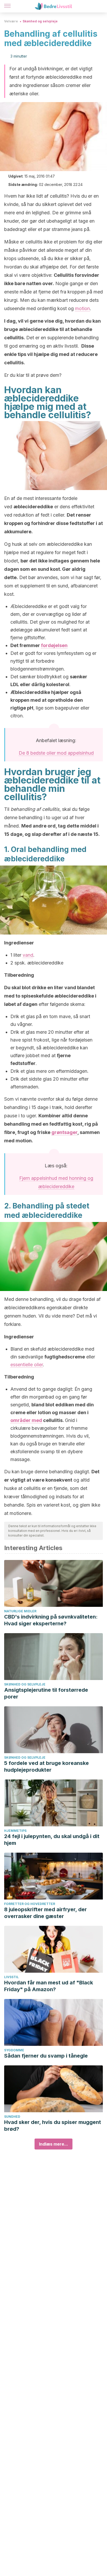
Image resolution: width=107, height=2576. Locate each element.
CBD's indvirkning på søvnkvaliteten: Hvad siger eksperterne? (51, 1620)
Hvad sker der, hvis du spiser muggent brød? (53, 2126)
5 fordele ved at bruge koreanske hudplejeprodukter (46, 1766)
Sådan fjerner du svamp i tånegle (46, 2056)
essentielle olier (27, 1365)
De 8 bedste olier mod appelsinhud (56, 753)
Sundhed (12, 2117)
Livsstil (11, 1977)
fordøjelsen (54, 645)
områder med (26, 1420)
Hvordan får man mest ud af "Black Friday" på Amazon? (49, 1986)
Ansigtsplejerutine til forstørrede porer (46, 1693)
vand (28, 955)
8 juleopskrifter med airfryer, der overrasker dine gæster (45, 1913)
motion (82, 308)
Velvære (11, 21)
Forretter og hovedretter (30, 1904)
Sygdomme (14, 2050)
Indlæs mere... (53, 2144)
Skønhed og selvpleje (40, 21)
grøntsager (64, 1132)
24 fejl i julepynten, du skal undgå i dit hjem (52, 1840)
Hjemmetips (15, 1831)
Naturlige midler (20, 1611)
